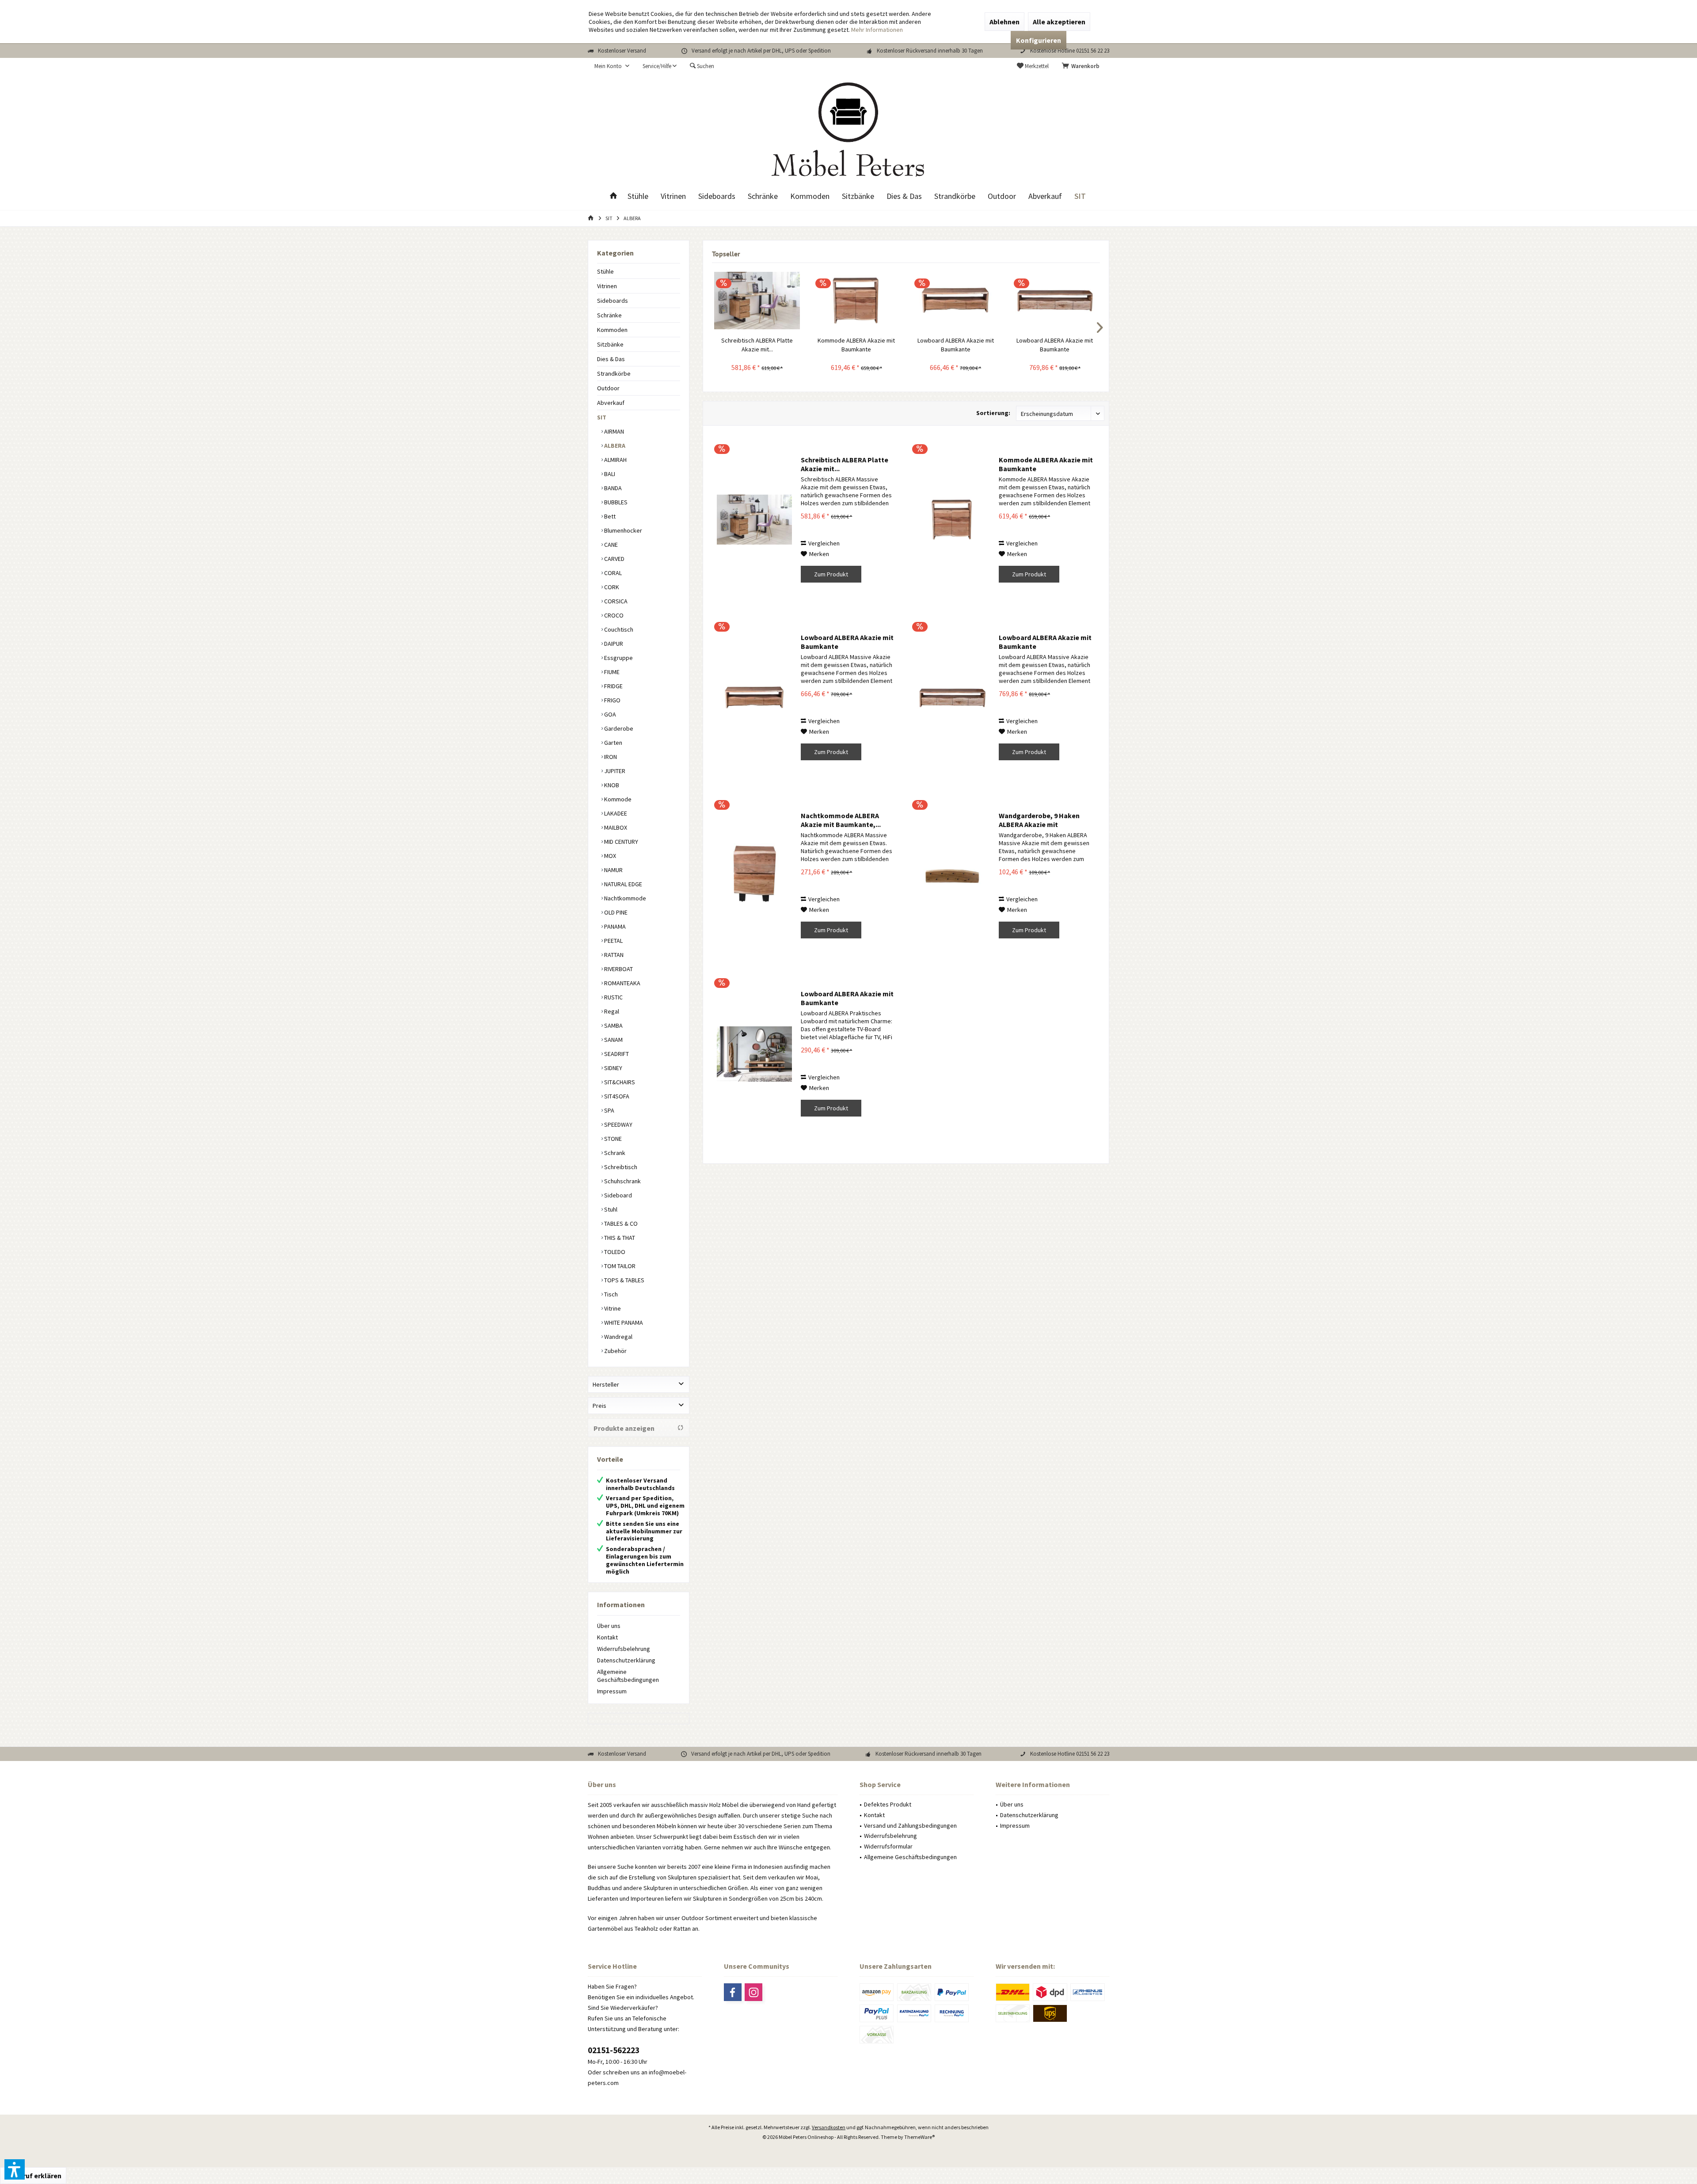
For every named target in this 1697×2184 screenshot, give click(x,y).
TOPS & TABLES (624, 1280)
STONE (612, 1139)
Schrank (614, 1153)
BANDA (612, 488)
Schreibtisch (620, 1167)
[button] (15, 2169)
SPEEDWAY (618, 1124)
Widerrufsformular (888, 1846)
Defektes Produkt (888, 1804)
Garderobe (618, 728)
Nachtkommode (624, 898)
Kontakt (607, 1637)
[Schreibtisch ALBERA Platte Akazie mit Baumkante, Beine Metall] (757, 301)
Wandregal (618, 1337)
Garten (613, 743)
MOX (609, 856)
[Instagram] (753, 1992)
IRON (610, 757)
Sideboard (617, 1195)
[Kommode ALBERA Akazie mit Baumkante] (857, 301)
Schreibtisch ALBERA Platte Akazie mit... (757, 345)
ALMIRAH (615, 460)
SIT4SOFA (616, 1096)
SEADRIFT (616, 1054)
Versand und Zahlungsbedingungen (910, 1826)
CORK (611, 587)
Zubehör (615, 1351)
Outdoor (608, 388)
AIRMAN (613, 431)
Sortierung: (993, 413)
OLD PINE (615, 912)
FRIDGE (613, 686)
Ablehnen (1005, 22)
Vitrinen (607, 286)
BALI (609, 474)
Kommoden (612, 330)
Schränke (609, 315)
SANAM (613, 1040)
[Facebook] (733, 1992)
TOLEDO (614, 1252)
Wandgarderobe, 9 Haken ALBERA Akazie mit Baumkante (1039, 820)
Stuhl (610, 1209)
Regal (611, 1011)
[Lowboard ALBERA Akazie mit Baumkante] (956, 301)
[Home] (613, 196)
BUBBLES (615, 502)
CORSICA (615, 601)
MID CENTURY (620, 842)
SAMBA (613, 1025)
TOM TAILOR (619, 1266)
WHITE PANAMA (623, 1323)
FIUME (611, 672)
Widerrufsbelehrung (624, 1649)
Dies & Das (611, 359)
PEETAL (613, 941)
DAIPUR (613, 644)
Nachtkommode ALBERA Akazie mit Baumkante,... (841, 820)
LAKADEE (615, 813)
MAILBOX (615, 827)
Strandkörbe (614, 374)
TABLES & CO (620, 1223)
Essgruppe (618, 658)
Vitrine (612, 1308)
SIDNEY (613, 1068)
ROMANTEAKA (622, 983)
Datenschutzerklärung (626, 1660)
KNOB (611, 785)
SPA (609, 1110)
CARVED (614, 559)
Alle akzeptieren (1059, 22)
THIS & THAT (619, 1238)
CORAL (612, 573)
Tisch (610, 1294)
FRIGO (612, 700)
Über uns (609, 1626)
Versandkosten (829, 2127)
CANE (610, 545)
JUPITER (614, 771)
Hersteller (606, 1384)
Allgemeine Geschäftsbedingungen (628, 1676)
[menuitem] (1082, 66)
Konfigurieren (1039, 40)
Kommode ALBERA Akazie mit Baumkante (856, 345)
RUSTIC (613, 997)
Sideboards (613, 301)
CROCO (613, 615)
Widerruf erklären (33, 2176)
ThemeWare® (919, 2137)
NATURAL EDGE (622, 884)
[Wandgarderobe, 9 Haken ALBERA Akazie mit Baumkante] (952, 876)
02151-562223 (614, 2050)
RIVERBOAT (618, 969)
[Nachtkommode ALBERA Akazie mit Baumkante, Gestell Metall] (754, 876)
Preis (599, 1406)
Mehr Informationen (877, 30)
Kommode (617, 799)
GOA (609, 714)
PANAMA (614, 926)
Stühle (605, 271)
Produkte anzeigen (624, 1428)
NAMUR (613, 870)
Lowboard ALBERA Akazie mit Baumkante (956, 345)
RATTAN (613, 955)
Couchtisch (618, 629)
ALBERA (614, 446)
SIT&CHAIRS (619, 1082)
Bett (609, 516)
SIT (602, 417)
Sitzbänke (610, 344)
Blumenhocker (622, 530)
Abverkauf (611, 403)
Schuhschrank (622, 1181)
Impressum (612, 1691)
